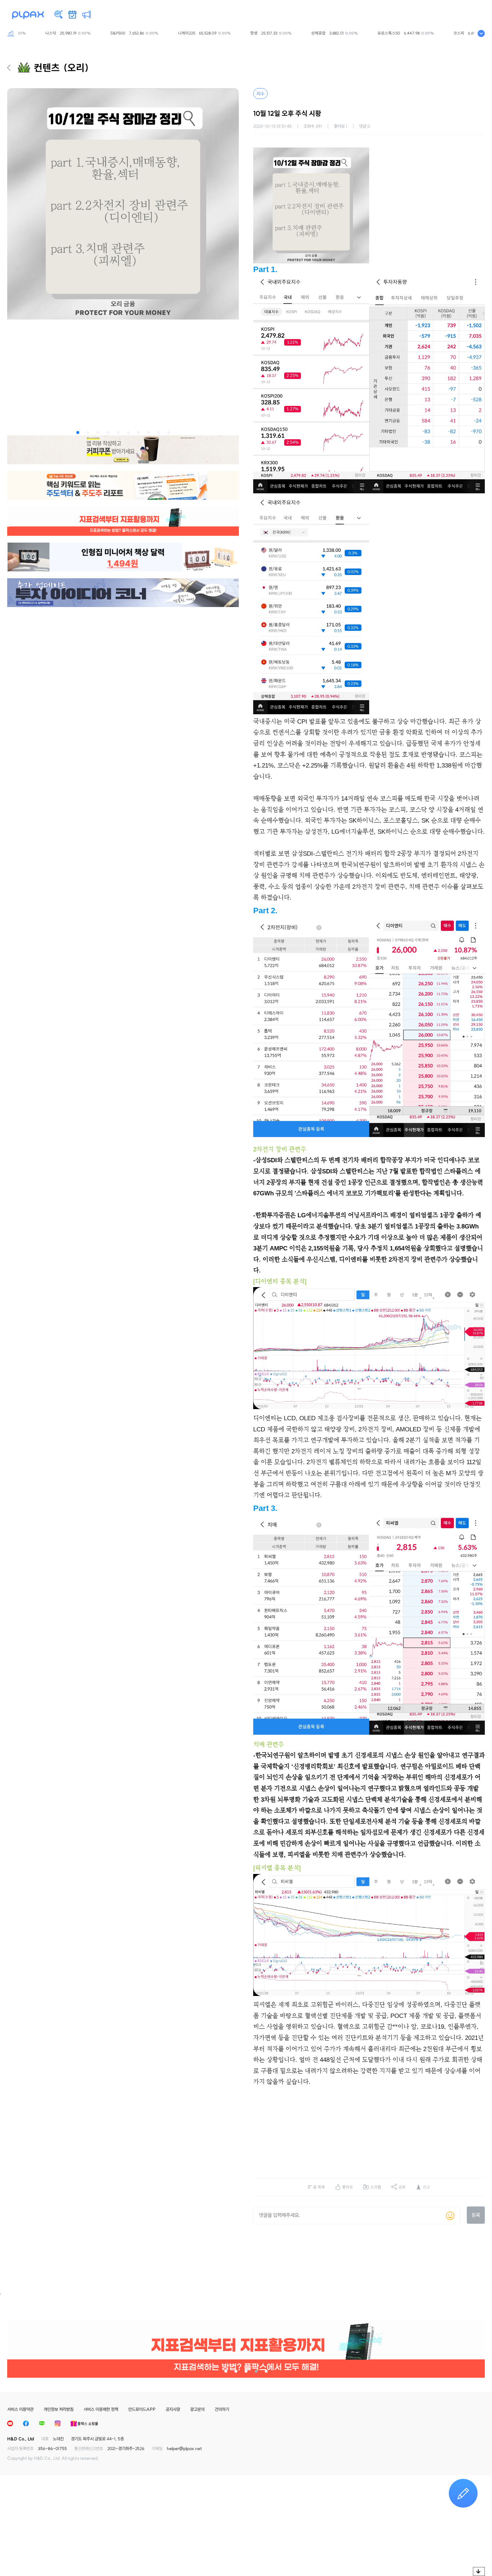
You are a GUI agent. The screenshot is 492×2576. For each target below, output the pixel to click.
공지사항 (173, 2409)
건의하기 (222, 2409)
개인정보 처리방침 (59, 2409)
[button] (78, 433)
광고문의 (197, 2409)
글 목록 (319, 2187)
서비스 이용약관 (20, 2409)
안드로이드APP (142, 2409)
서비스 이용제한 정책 (101, 2409)
